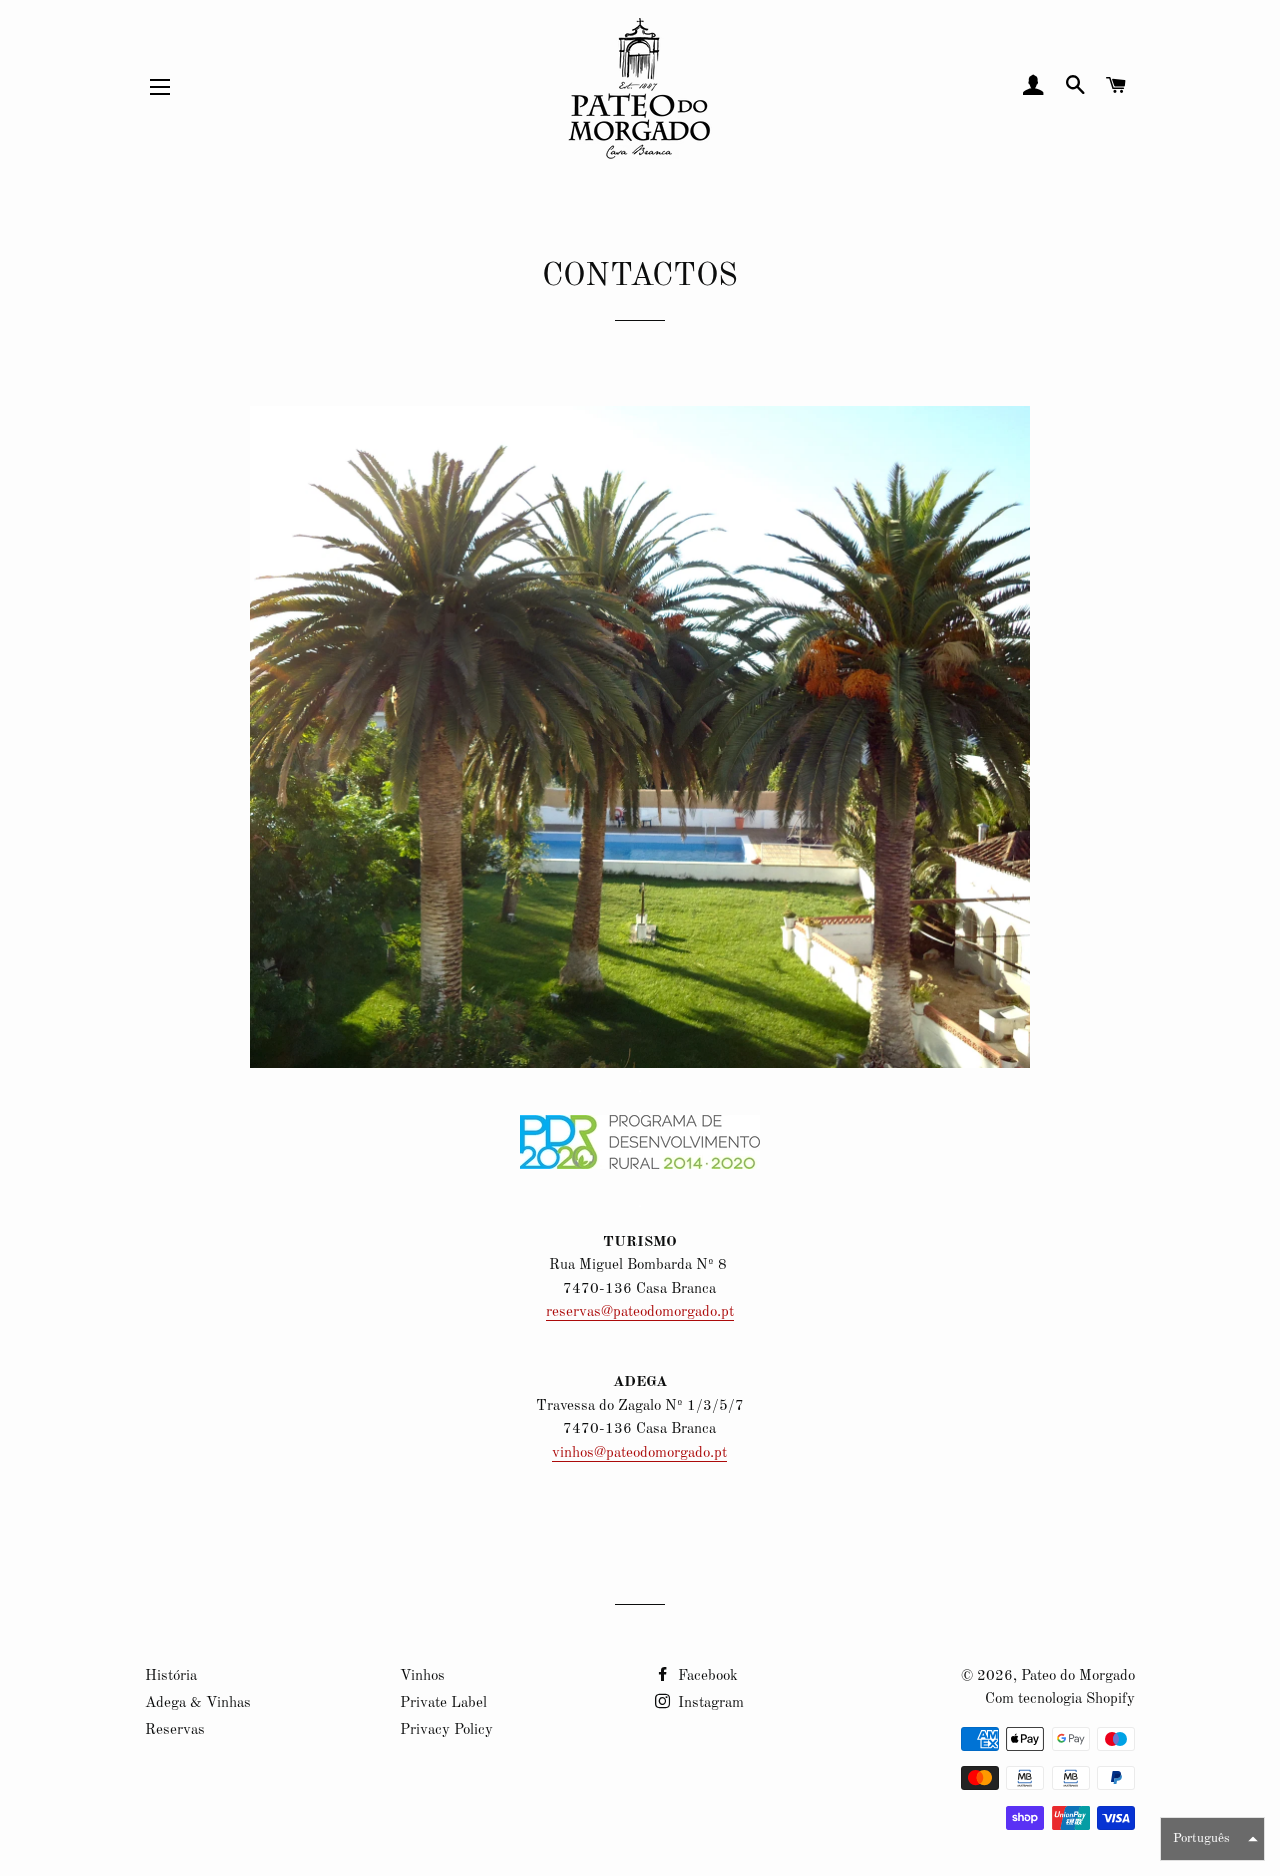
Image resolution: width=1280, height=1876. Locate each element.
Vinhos (422, 1676)
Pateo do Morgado (1078, 1676)
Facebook (706, 1676)
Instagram (709, 1703)
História (171, 1676)
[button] (1212, 1839)
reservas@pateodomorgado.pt (640, 1312)
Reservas (175, 1730)
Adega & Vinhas (198, 1703)
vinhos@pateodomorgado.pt (639, 1453)
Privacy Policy (446, 1730)
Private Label (443, 1703)
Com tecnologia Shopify (1060, 1699)
